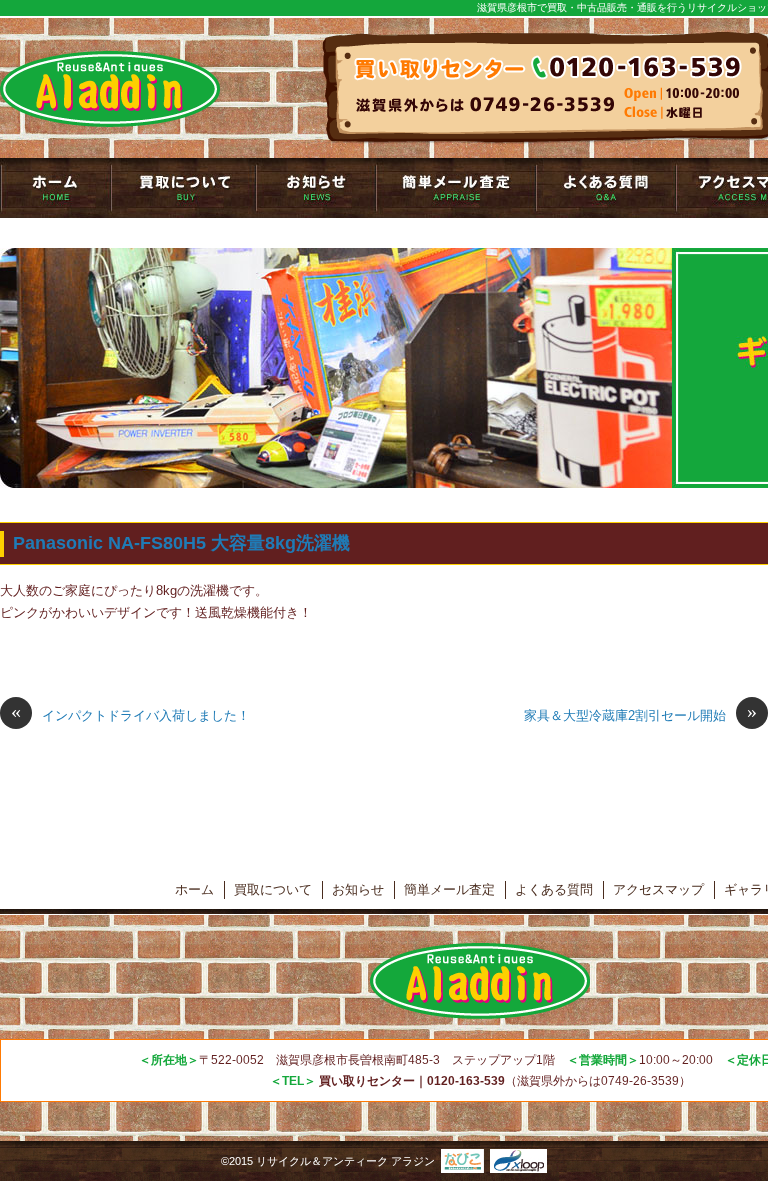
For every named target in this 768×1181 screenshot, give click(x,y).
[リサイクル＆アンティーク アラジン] (110, 89)
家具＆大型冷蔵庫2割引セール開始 (640, 714)
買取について (183, 188)
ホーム (194, 889)
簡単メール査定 (456, 188)
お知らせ (316, 188)
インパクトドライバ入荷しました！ (130, 714)
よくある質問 (606, 188)
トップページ (55, 188)
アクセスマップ (658, 889)
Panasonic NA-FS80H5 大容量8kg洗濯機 (181, 543)
